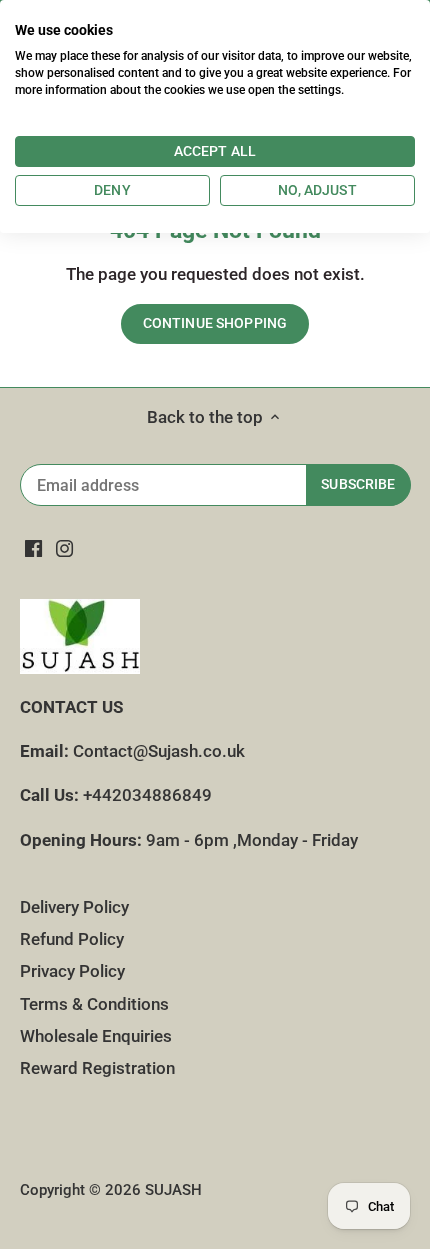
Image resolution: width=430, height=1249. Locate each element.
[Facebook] (33, 549)
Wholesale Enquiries (96, 1036)
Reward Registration (97, 1068)
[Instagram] (64, 549)
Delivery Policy (74, 907)
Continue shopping (215, 323)
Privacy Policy (72, 971)
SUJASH (173, 1190)
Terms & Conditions (94, 1004)
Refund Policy (72, 939)
